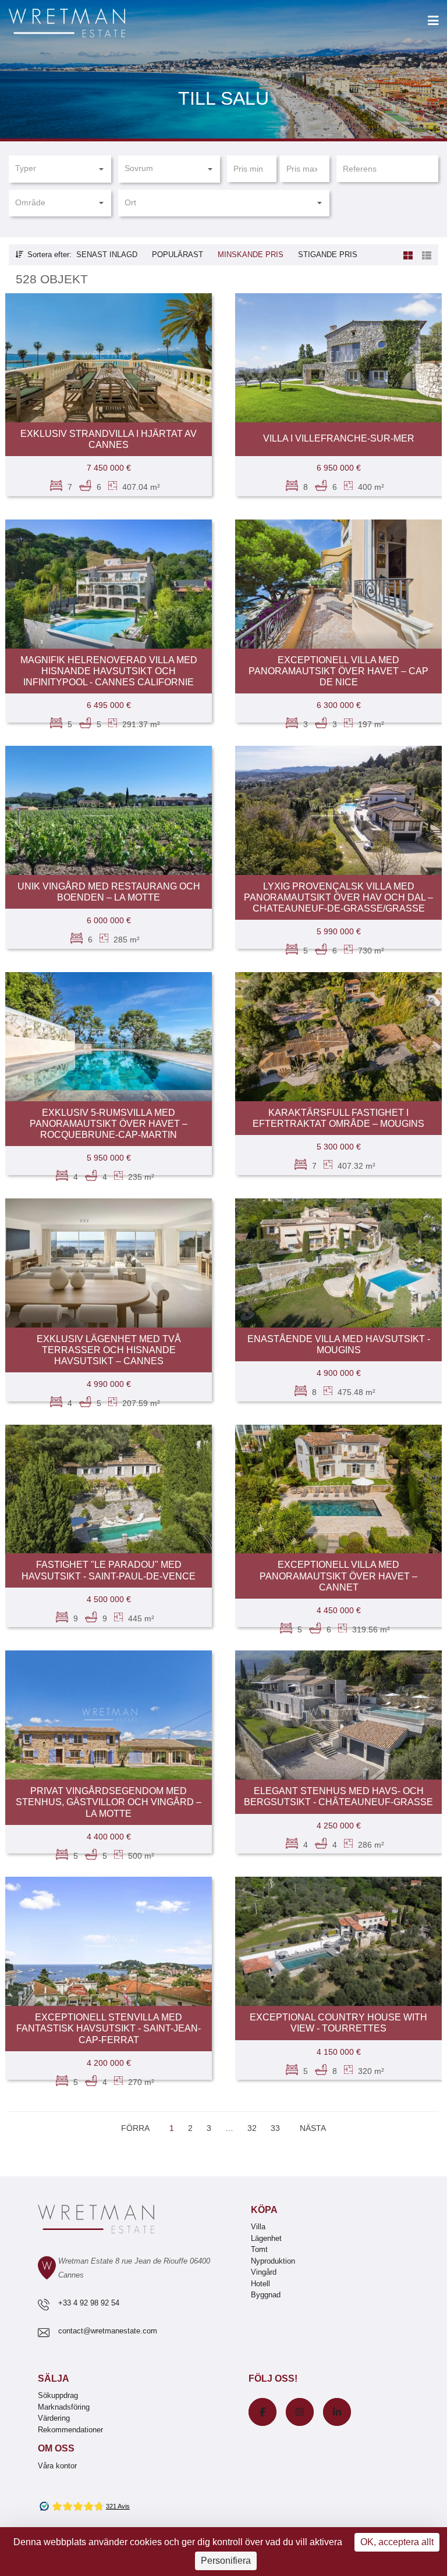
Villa (258, 2227)
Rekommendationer (70, 2430)
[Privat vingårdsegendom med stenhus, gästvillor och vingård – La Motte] (109, 1715)
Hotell (260, 2284)
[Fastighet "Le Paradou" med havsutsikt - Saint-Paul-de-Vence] (109, 1489)
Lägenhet (266, 2238)
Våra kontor (57, 2466)
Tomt (259, 2249)
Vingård (264, 2272)
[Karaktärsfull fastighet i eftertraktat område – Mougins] (338, 1037)
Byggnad (266, 2295)
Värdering (54, 2418)
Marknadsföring (64, 2407)
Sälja (54, 2378)
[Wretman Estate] (86, 24)
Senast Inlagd (107, 255)
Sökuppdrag (58, 2395)
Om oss (56, 2448)
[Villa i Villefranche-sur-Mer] (338, 358)
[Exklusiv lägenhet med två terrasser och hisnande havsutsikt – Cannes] (109, 1263)
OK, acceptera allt (397, 2542)
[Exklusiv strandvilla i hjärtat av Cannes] (109, 358)
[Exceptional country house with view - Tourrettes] (338, 1941)
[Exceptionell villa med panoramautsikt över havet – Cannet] (338, 1489)
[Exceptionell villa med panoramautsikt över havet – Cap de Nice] (338, 584)
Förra (135, 2128)
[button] (60, 169)
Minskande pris (251, 255)
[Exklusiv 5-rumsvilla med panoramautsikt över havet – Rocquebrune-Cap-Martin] (109, 1037)
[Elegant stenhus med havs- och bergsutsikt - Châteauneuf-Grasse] (338, 1715)
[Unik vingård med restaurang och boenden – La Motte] (109, 810)
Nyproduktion (273, 2261)
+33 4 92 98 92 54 (89, 2303)
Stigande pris (328, 255)
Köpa (264, 2210)
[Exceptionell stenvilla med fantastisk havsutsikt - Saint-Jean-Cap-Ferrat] (109, 1941)
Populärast (178, 255)
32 (252, 2128)
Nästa (313, 2128)
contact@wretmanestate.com (108, 2331)
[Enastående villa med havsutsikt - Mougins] (338, 1263)
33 (275, 2128)
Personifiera (226, 2561)
